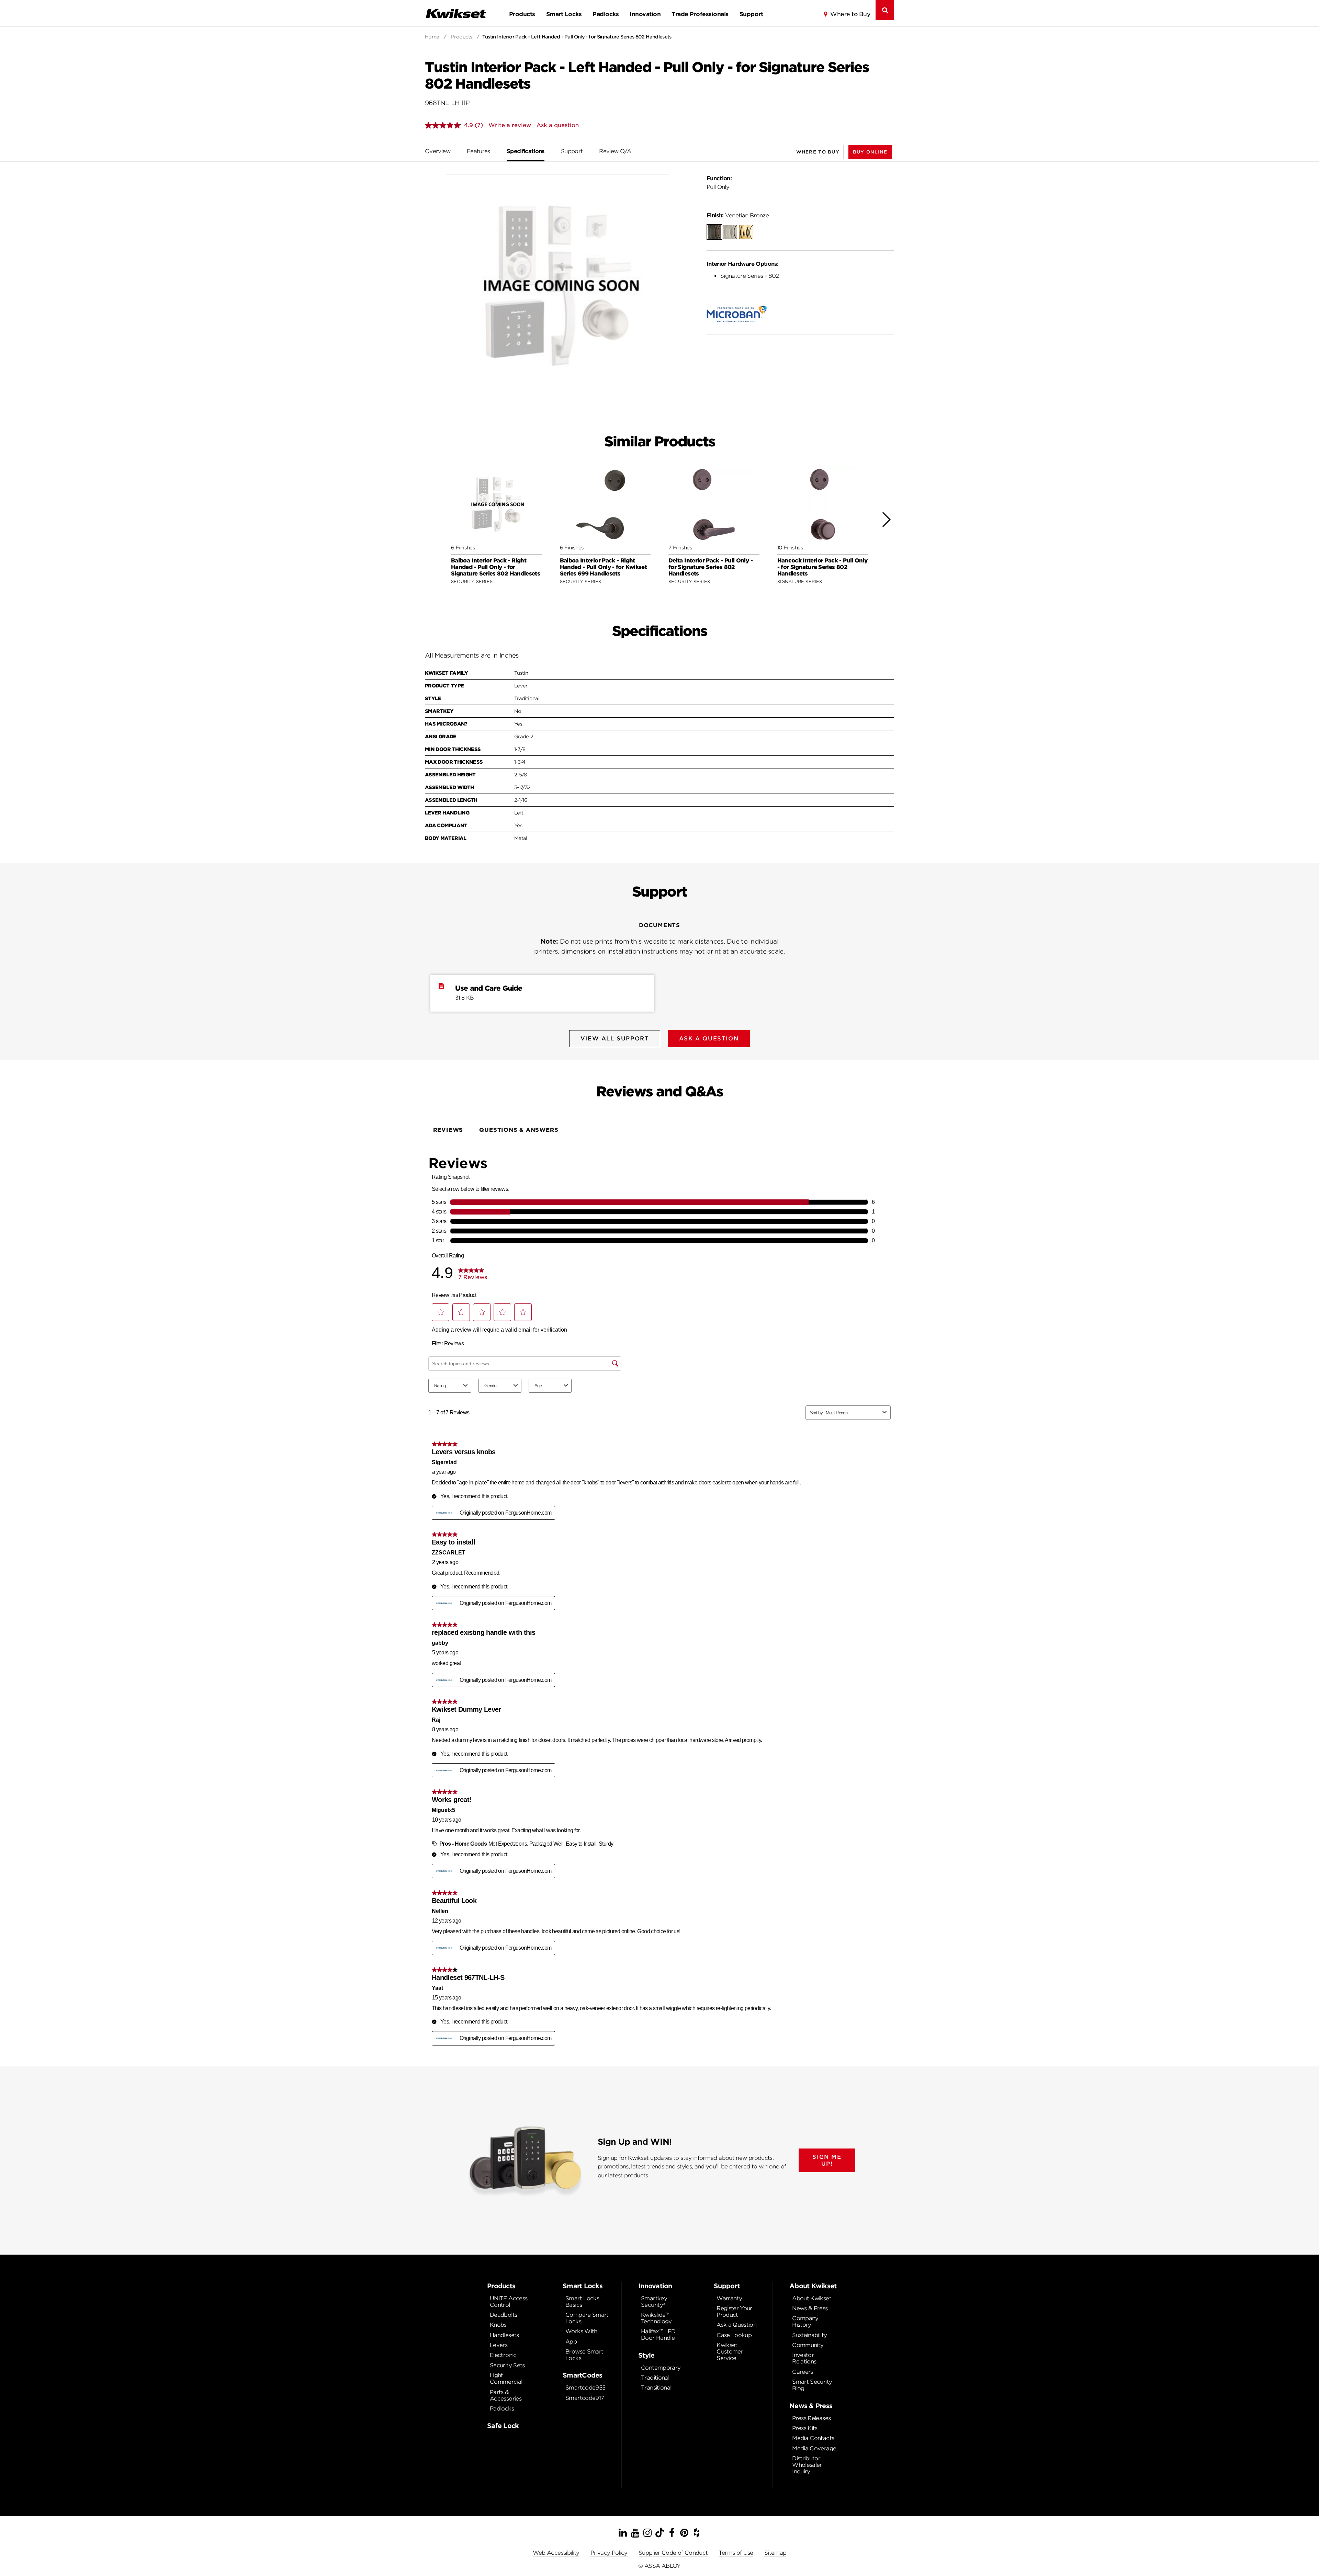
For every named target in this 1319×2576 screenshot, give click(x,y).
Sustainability (809, 2335)
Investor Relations (804, 2358)
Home (432, 37)
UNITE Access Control (509, 2302)
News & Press (810, 2308)
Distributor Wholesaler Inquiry (807, 2465)
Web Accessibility (556, 2553)
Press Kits (805, 2428)
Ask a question (558, 125)
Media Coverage (814, 2448)
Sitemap (775, 2553)
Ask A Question (709, 1039)
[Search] (885, 10)
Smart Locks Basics (582, 2302)
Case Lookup (734, 2335)
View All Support (615, 1039)
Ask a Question (736, 2325)
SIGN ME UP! (827, 2160)
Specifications (526, 151)
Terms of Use (736, 2553)
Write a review (510, 125)
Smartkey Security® (654, 2302)
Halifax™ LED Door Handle (658, 2335)
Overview (438, 151)
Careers (803, 2372)
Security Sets (507, 2365)
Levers (499, 2345)
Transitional (656, 2388)
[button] (870, 152)
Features (478, 151)
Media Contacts (813, 2438)
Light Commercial (506, 2379)
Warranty (729, 2298)
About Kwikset (812, 2298)
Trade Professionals (700, 14)
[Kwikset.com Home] (456, 13)
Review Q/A (615, 151)
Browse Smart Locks (584, 2355)
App (571, 2342)
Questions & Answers (519, 1130)
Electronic (503, 2355)
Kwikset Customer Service (730, 2352)
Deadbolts (503, 2315)
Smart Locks (564, 14)
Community (808, 2345)
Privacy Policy (609, 2553)
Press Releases (811, 2418)
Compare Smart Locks (587, 2318)
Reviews (448, 1130)
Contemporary (661, 2368)
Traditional (655, 2378)
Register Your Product (734, 2312)
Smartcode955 (585, 2388)
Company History (805, 2322)
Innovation (645, 14)
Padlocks (606, 14)
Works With (581, 2331)
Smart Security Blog (812, 2385)
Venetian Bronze (738, 215)
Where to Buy (850, 14)
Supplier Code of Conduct (673, 2553)
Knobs (498, 2325)
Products (522, 14)
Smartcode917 (585, 2398)
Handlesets (504, 2335)
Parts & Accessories (506, 2395)
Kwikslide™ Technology (656, 2318)
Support (751, 14)
